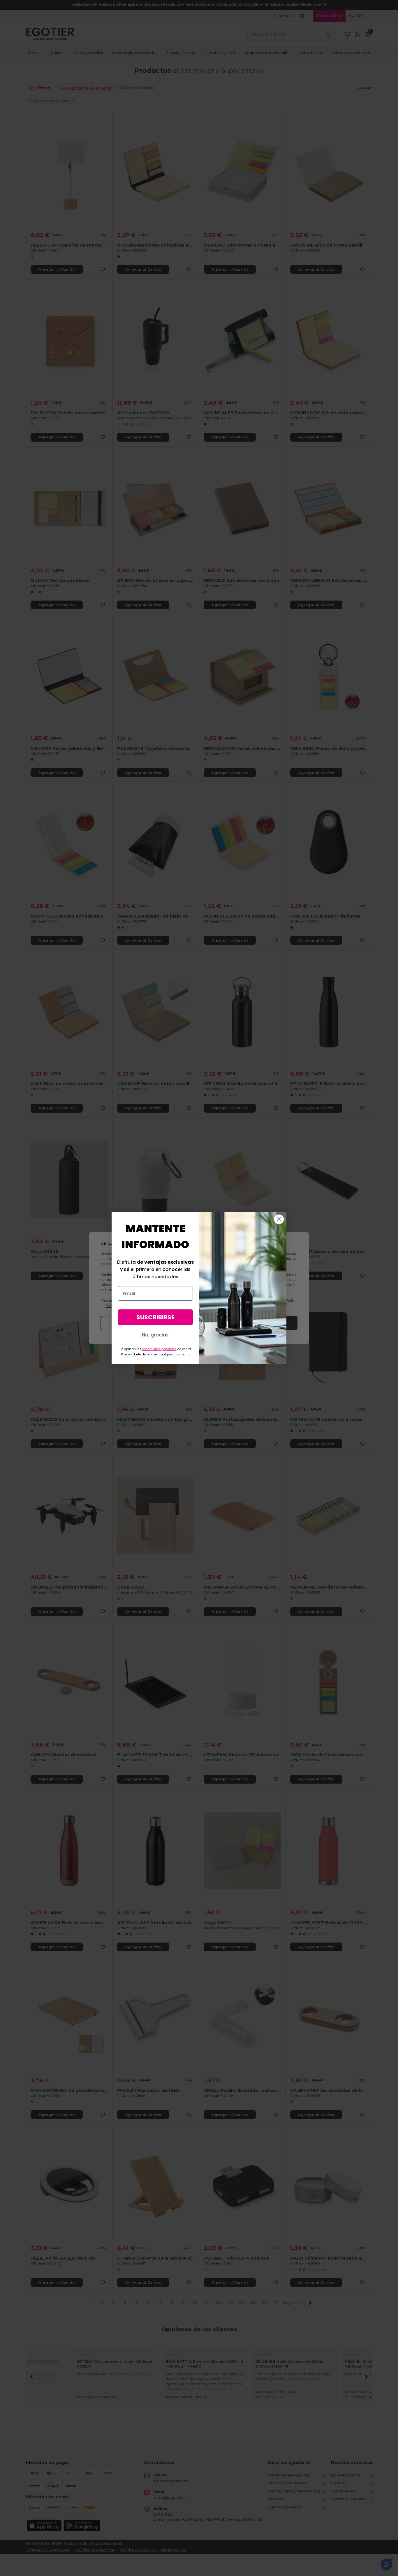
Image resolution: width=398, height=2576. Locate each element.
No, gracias (155, 1335)
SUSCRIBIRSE (155, 1317)
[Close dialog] (279, 1219)
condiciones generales (159, 1349)
